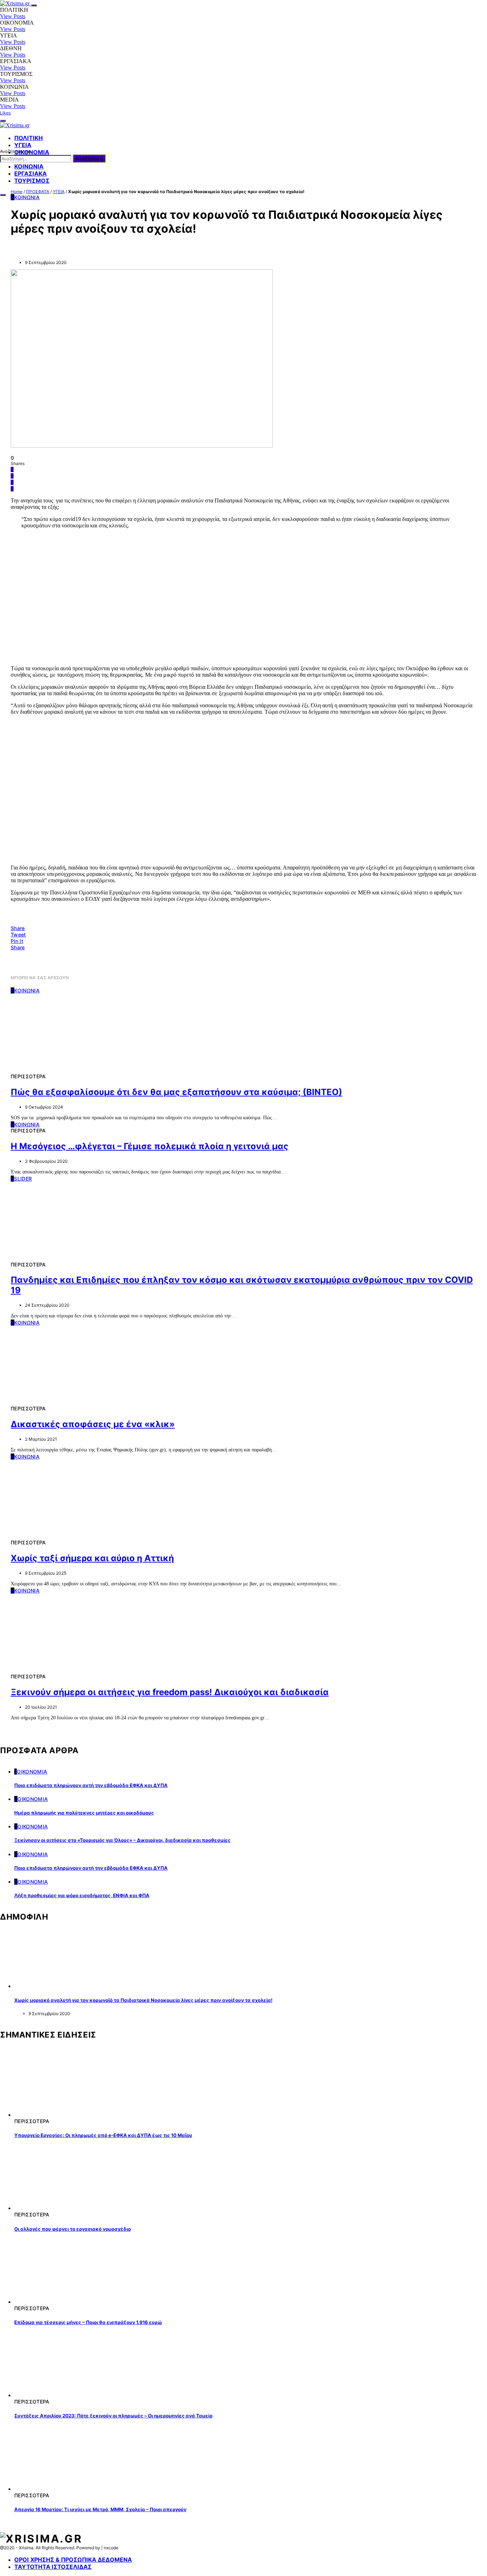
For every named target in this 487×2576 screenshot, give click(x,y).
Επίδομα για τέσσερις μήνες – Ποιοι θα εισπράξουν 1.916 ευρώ (88, 2322)
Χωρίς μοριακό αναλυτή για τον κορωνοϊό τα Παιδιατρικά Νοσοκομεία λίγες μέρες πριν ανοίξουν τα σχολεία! (143, 2000)
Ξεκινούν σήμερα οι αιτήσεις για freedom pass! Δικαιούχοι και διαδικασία (170, 1692)
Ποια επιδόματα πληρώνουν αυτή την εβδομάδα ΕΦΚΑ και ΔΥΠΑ (91, 1785)
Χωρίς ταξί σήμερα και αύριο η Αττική (92, 1558)
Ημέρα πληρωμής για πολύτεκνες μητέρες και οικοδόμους (84, 1813)
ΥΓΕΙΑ (59, 192)
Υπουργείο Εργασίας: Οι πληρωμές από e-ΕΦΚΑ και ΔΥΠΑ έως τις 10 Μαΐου (103, 2135)
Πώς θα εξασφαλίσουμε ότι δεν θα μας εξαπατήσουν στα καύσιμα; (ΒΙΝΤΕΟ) (176, 1092)
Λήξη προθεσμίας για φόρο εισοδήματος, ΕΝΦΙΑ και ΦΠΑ (82, 1895)
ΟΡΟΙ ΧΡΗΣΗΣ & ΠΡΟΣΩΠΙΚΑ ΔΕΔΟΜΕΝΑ (73, 2560)
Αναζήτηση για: (15, 151)
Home (17, 192)
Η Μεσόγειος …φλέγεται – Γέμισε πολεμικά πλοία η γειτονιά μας (150, 1146)
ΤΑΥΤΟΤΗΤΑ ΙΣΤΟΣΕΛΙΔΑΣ (53, 2567)
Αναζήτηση (89, 158)
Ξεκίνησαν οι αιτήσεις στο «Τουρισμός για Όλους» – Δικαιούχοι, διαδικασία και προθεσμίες (122, 1840)
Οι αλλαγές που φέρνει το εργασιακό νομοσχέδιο (73, 2229)
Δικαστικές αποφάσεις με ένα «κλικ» (93, 1424)
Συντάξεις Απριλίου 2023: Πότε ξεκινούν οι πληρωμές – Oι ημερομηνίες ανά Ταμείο (113, 2416)
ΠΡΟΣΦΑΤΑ (38, 192)
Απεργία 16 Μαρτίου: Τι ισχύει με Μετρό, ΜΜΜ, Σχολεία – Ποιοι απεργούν (100, 2509)
